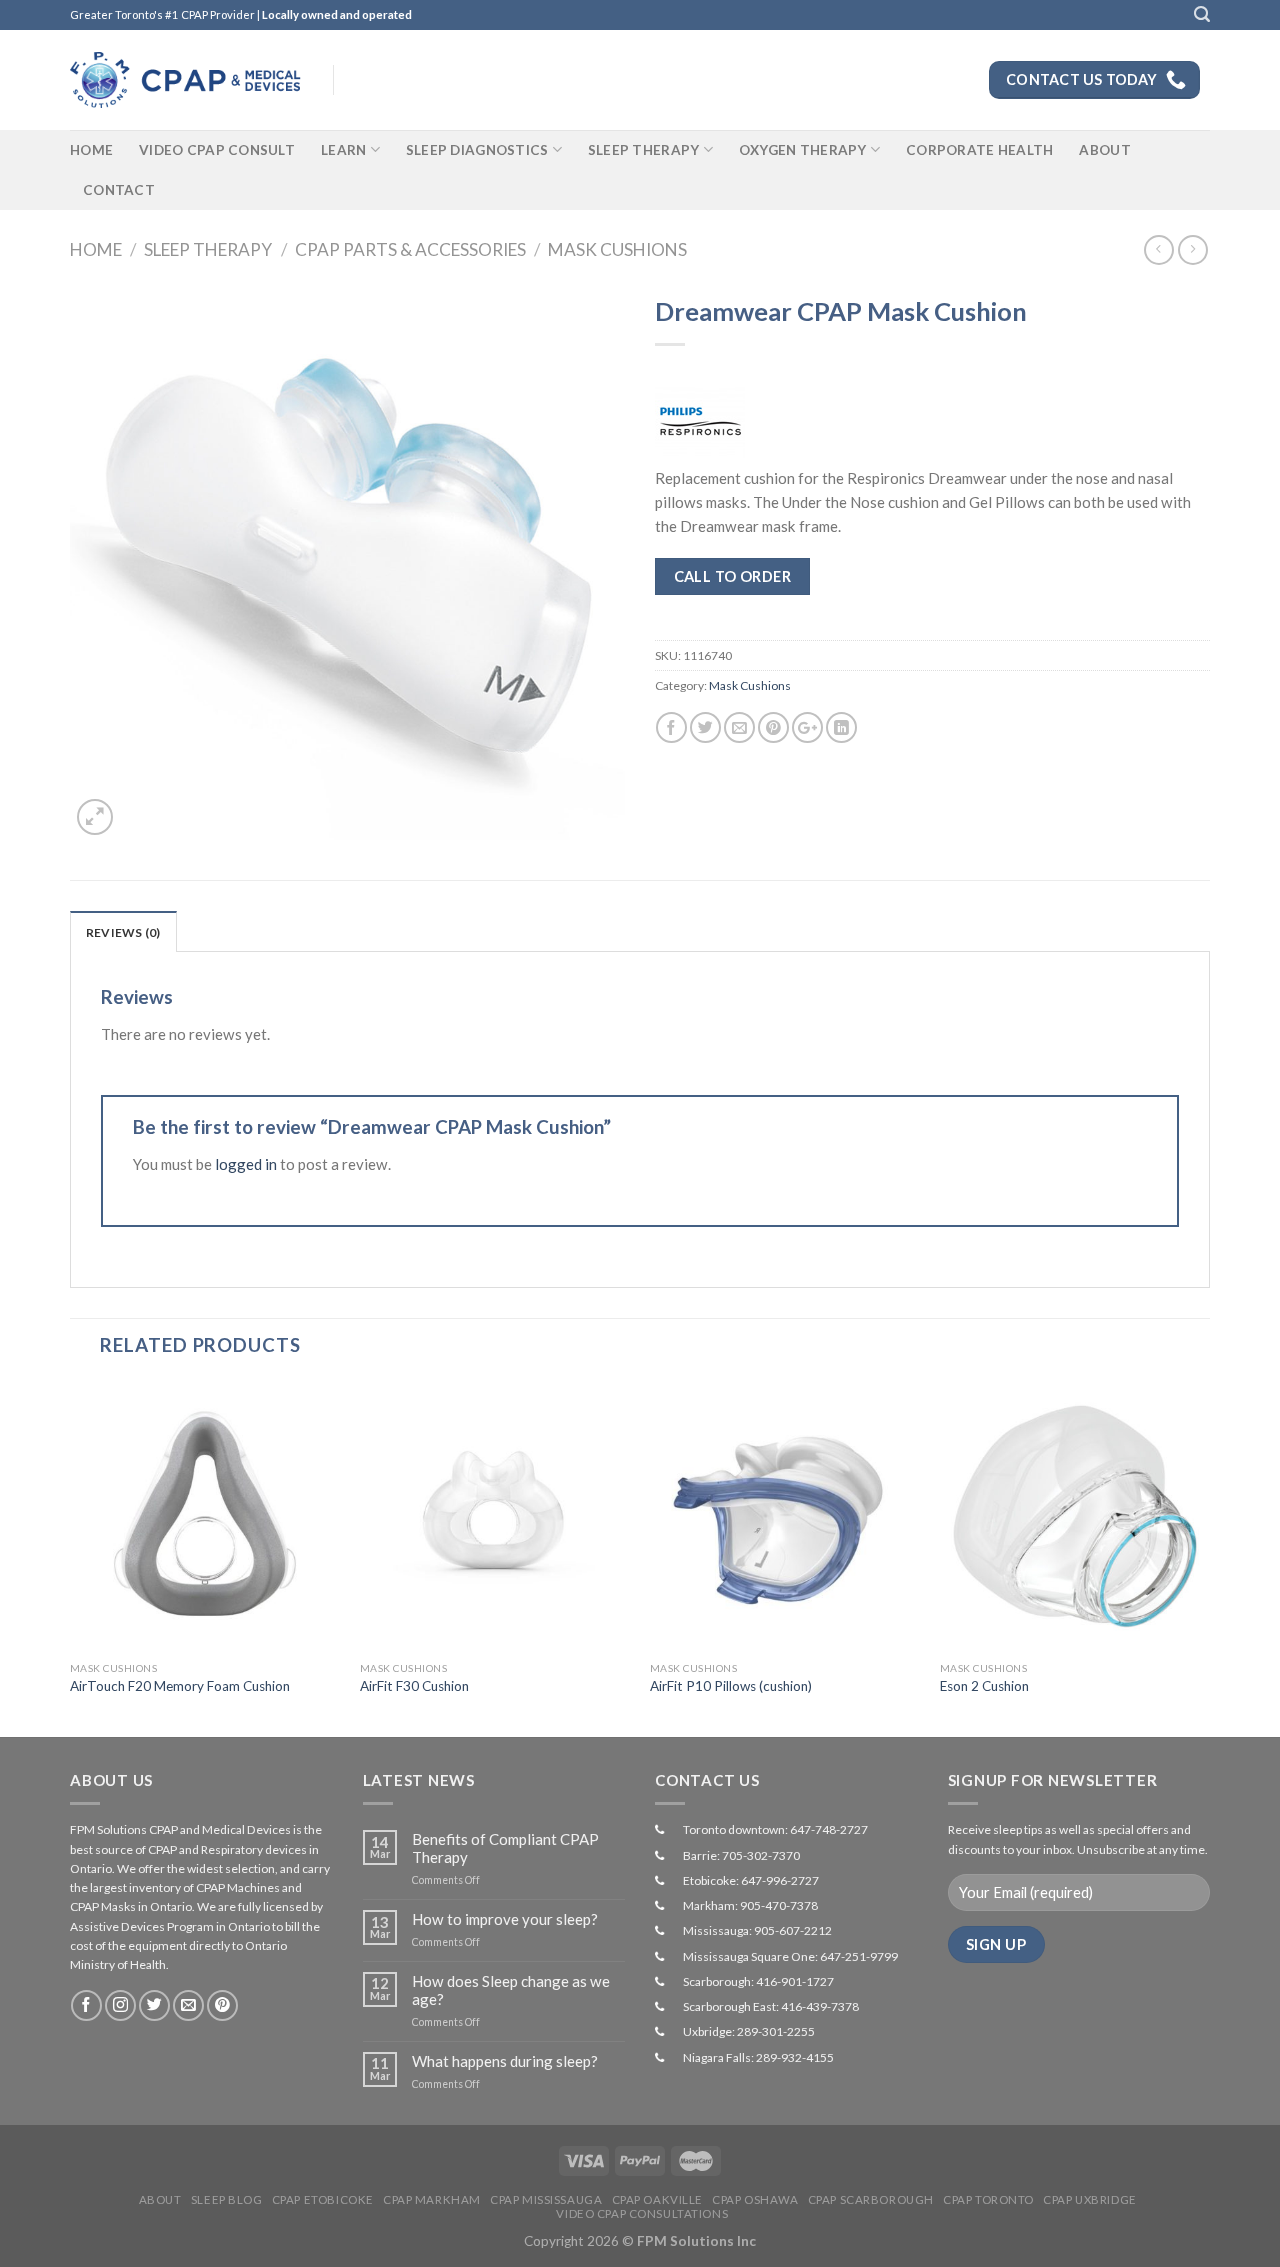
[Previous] (71, 1557)
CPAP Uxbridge (1089, 2199)
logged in (246, 1164)
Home (91, 150)
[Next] (1209, 1557)
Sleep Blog (227, 2199)
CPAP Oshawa (755, 2199)
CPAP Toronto (988, 2199)
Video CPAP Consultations (642, 2213)
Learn (343, 150)
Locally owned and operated (337, 14)
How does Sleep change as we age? (511, 1990)
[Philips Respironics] (700, 421)
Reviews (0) (123, 932)
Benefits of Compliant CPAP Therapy (505, 1848)
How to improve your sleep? (505, 1919)
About (1104, 150)
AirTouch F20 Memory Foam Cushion (180, 1686)
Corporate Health (979, 150)
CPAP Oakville (657, 2199)
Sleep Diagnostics (477, 150)
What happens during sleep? (505, 2061)
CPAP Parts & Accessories (410, 249)
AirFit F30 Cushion (414, 1686)
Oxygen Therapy (803, 150)
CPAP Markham (432, 2199)
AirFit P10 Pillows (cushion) (731, 1686)
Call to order (733, 576)
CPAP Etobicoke (323, 2199)
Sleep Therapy (644, 150)
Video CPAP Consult (217, 150)
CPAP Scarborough (871, 2199)
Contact (119, 190)
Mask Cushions (617, 249)
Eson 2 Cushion (984, 1686)
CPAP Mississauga (546, 2199)
